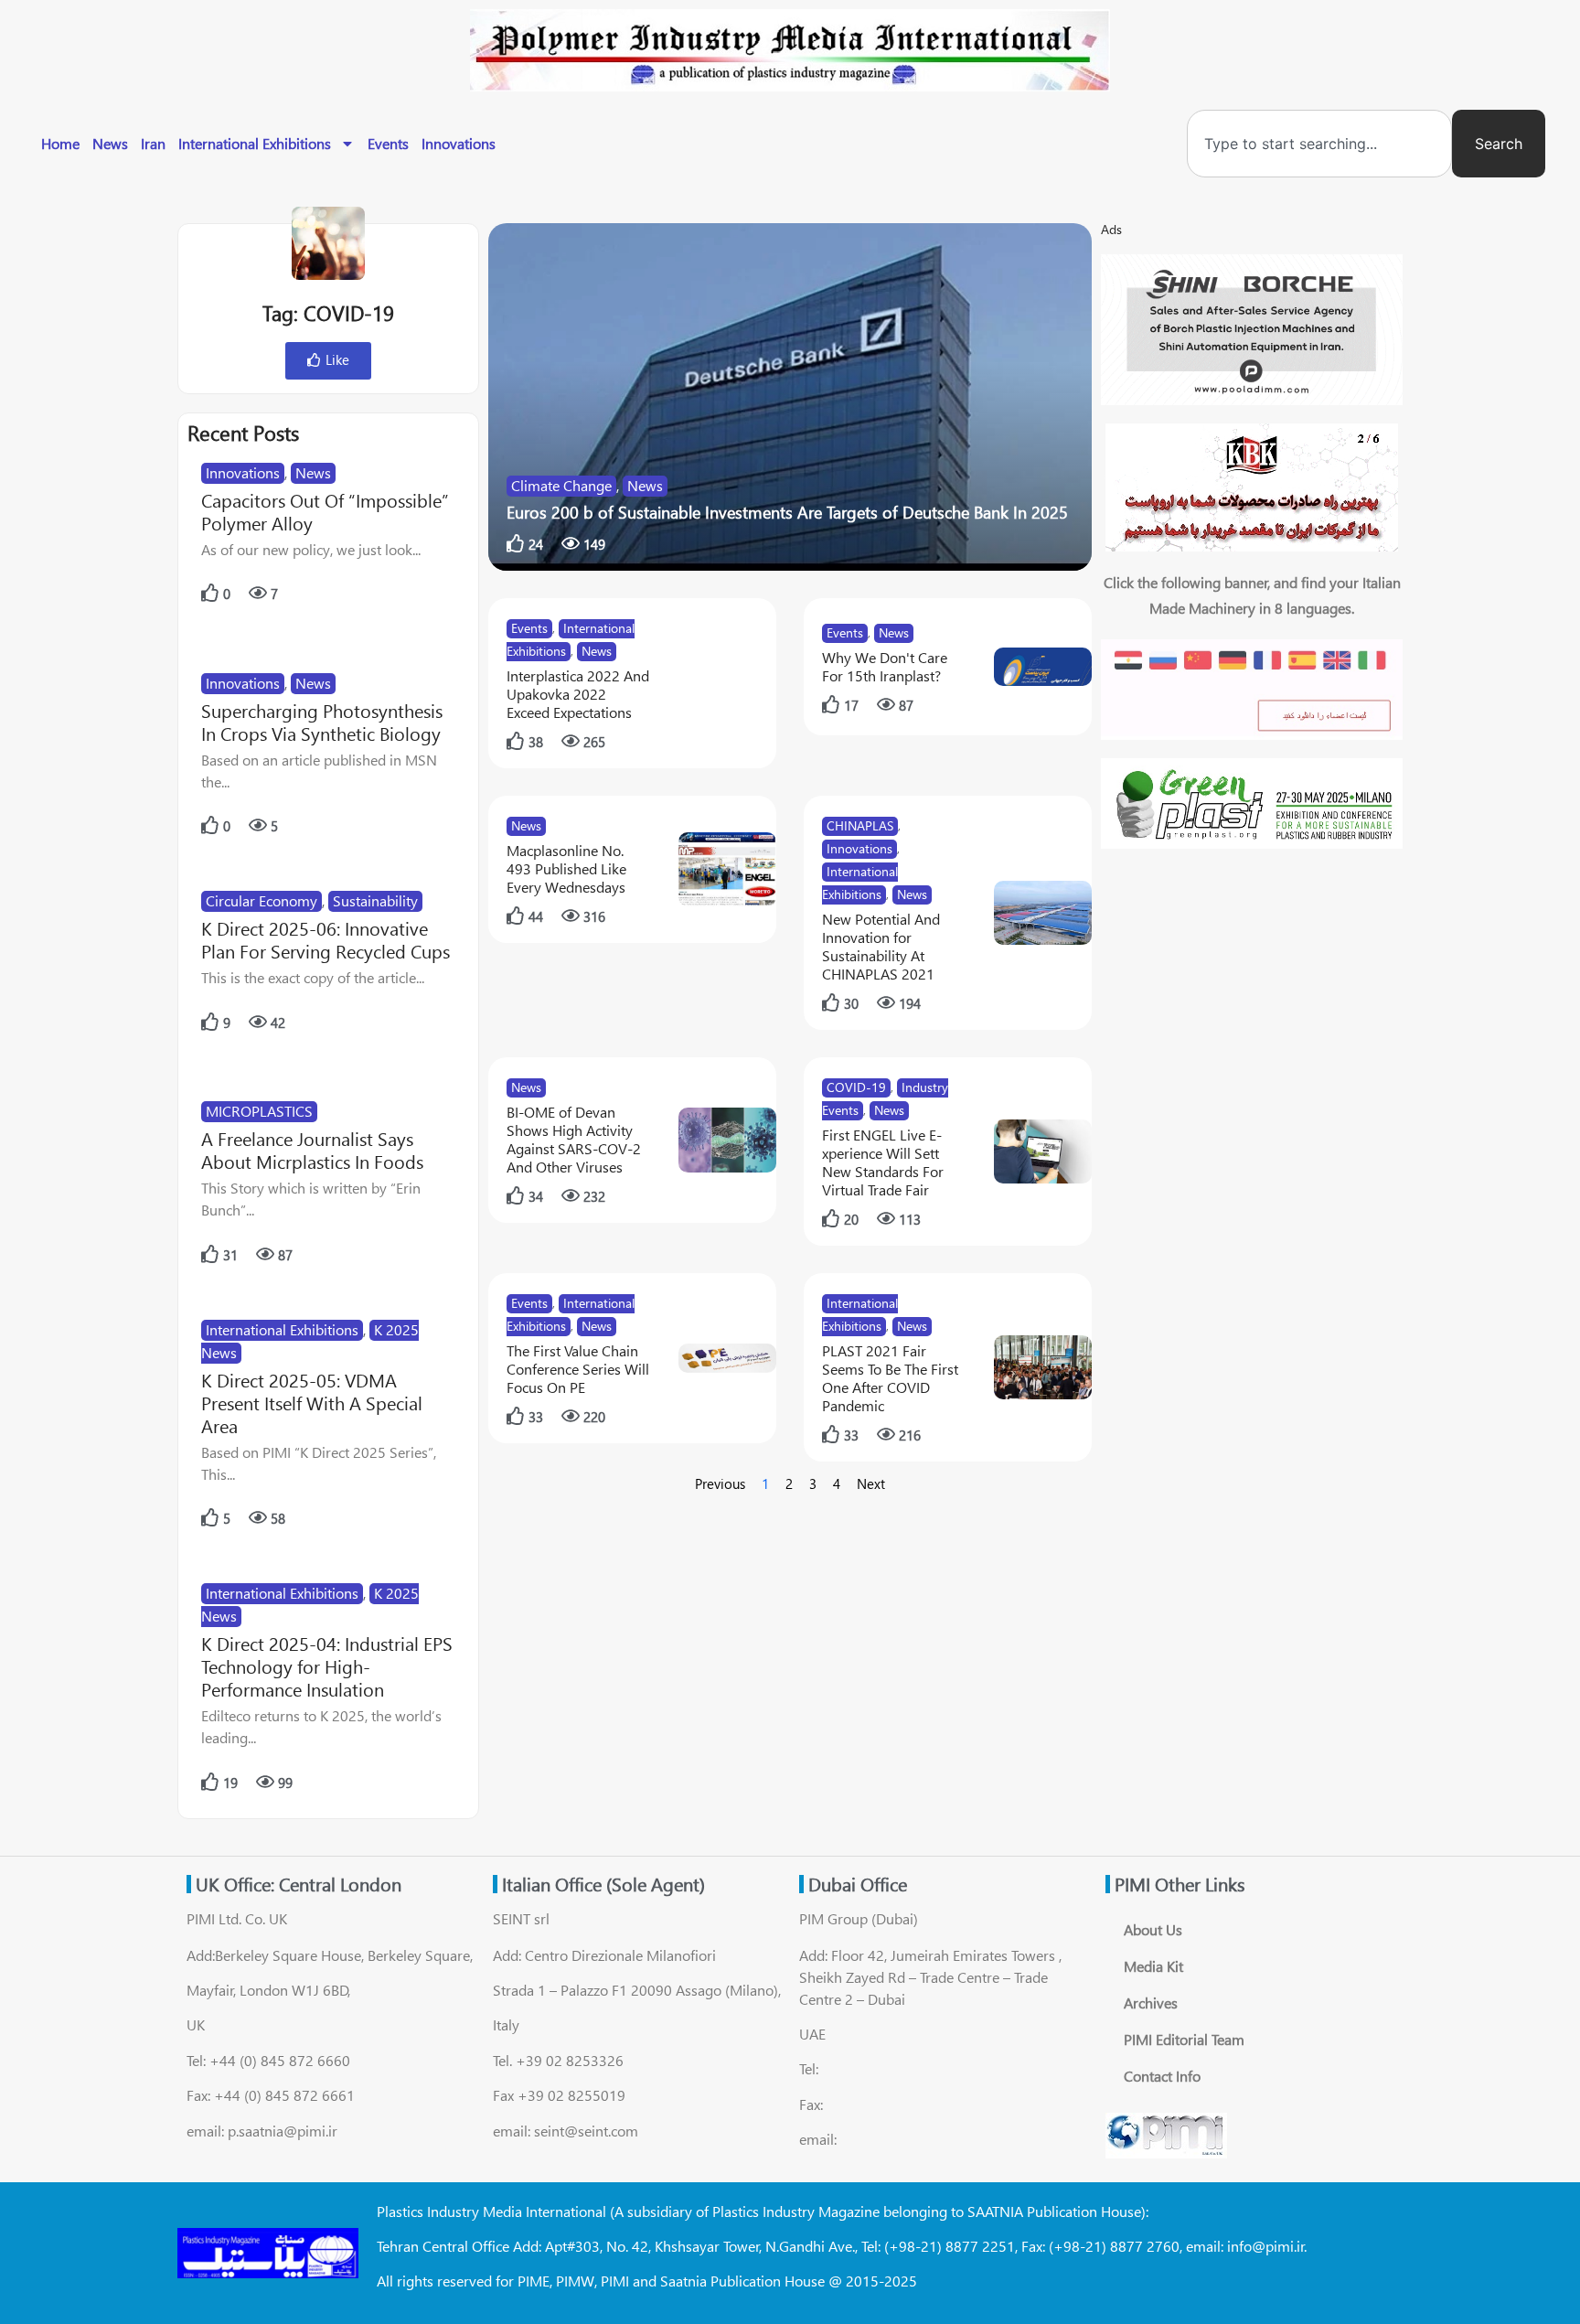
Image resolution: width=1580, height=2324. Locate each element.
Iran (153, 143)
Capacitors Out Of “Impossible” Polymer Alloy (325, 511)
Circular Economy (262, 900)
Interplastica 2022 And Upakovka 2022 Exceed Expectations (578, 694)
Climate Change (561, 485)
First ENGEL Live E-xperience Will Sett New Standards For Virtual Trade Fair (883, 1162)
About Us (1153, 1929)
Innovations (459, 143)
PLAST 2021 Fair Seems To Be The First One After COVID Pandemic (890, 1378)
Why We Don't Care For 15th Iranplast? (885, 666)
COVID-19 (856, 1087)
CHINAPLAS (860, 825)
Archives (1151, 2003)
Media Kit (1153, 1966)
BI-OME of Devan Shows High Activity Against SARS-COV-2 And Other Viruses (574, 1139)
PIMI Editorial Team (1184, 2039)
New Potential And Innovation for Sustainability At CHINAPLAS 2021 (881, 946)
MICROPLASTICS (259, 1111)
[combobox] (1319, 144)
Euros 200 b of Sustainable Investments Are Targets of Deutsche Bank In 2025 (787, 512)
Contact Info (1162, 2076)
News (110, 143)
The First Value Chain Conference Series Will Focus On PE (578, 1369)
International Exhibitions (255, 143)
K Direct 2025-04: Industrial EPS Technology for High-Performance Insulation (327, 1666)
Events (388, 143)
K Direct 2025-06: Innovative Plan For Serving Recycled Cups (326, 939)
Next (871, 1483)
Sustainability (375, 900)
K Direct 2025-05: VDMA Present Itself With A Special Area (312, 1403)
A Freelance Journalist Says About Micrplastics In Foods (312, 1150)
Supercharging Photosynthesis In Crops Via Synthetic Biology (322, 722)
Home (60, 143)
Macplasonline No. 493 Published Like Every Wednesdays (566, 868)
